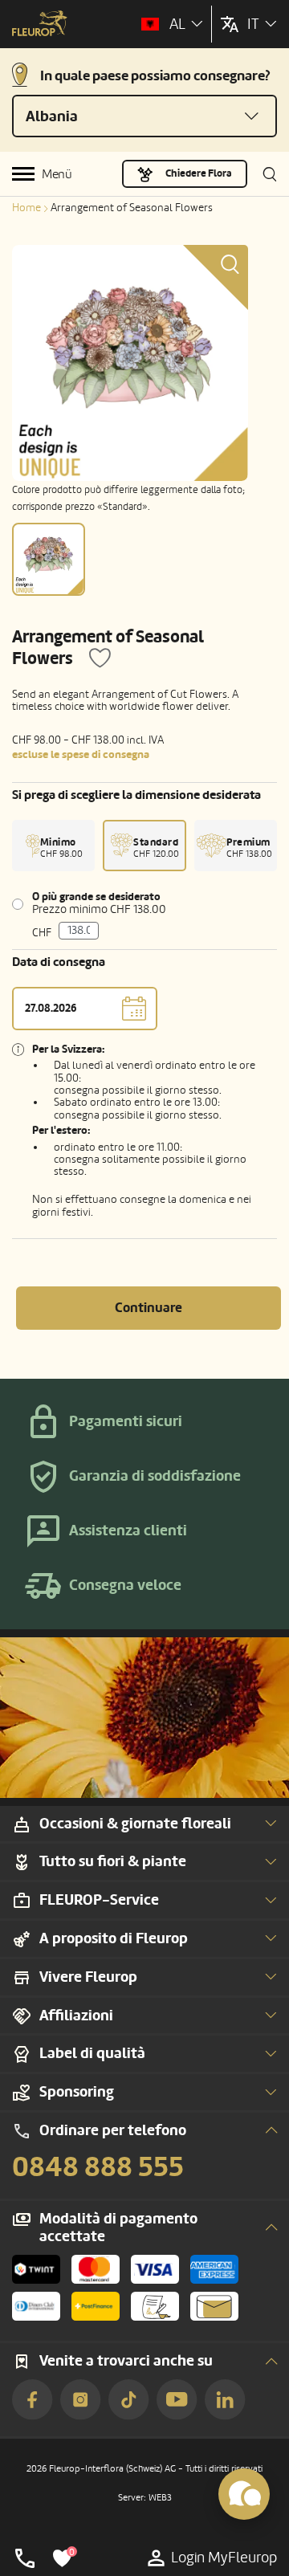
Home (26, 208)
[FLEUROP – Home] (40, 25)
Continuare (149, 1308)
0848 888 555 (98, 2167)
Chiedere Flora (199, 173)
